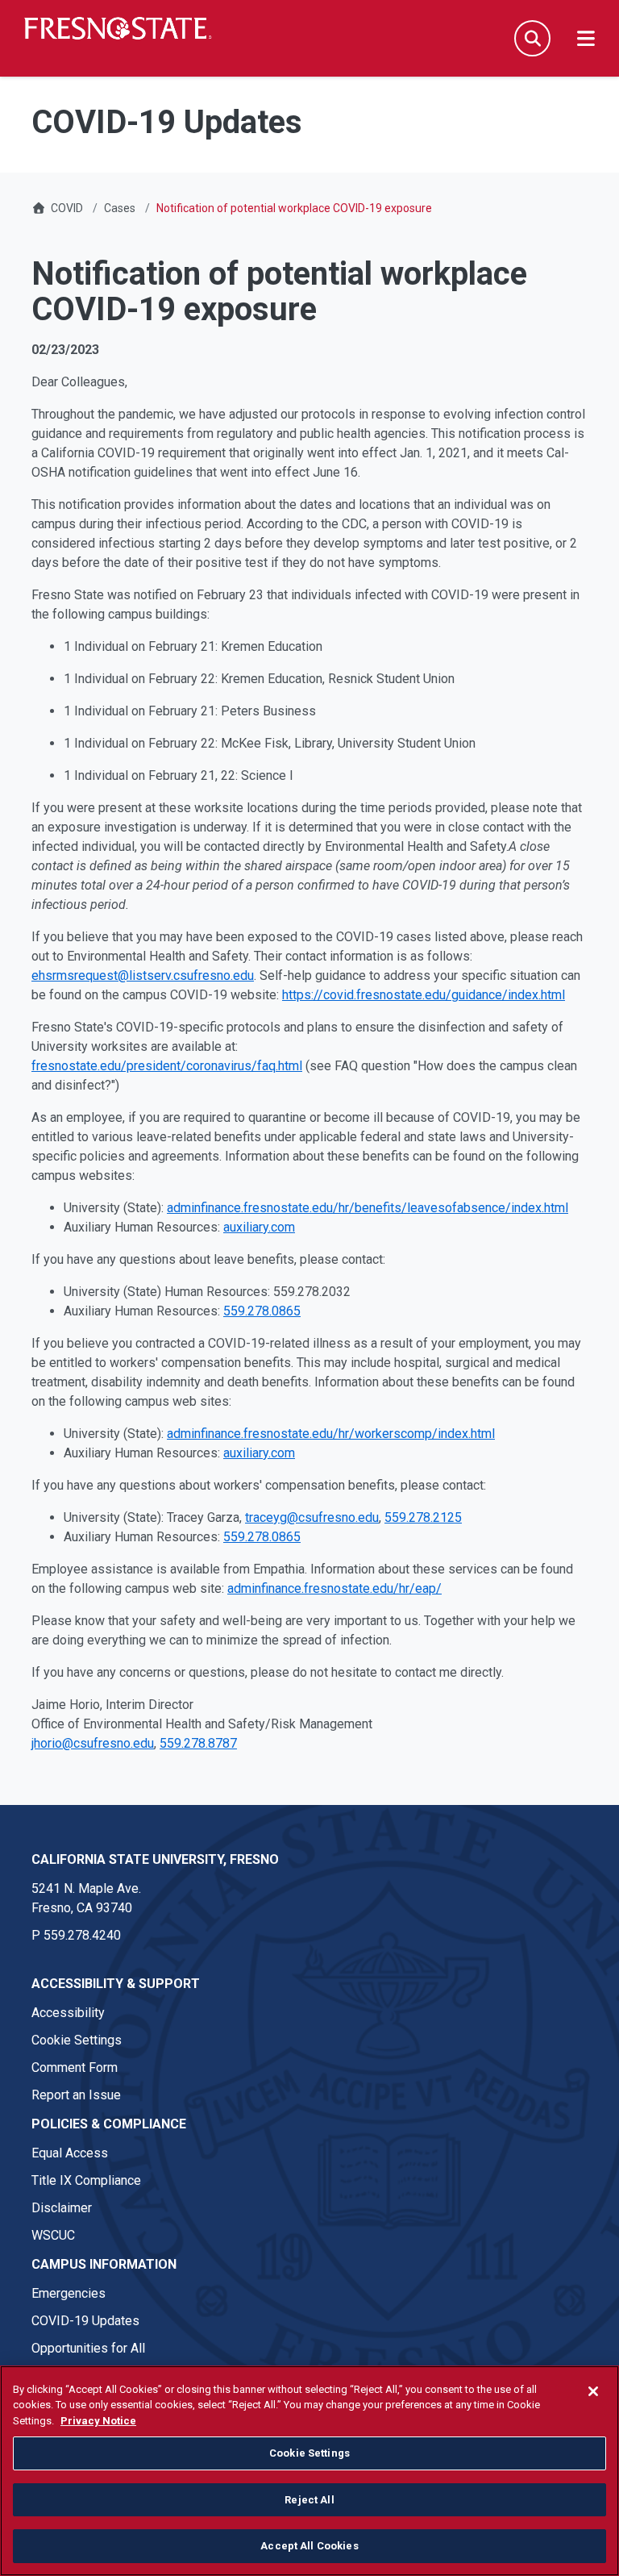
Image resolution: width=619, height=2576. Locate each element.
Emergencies (69, 2293)
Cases (120, 208)
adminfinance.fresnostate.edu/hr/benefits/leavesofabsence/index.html (368, 1208)
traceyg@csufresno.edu (312, 1517)
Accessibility (68, 2013)
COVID (67, 208)
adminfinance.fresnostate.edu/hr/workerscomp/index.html (331, 1434)
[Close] (593, 2391)
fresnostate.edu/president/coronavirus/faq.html (167, 1066)
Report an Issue (76, 2095)
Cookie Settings (77, 2040)
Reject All (309, 2500)
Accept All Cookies (309, 2546)
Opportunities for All (88, 2348)
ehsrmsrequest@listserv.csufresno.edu (143, 975)
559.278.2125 (423, 1517)
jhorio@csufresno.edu (93, 1743)
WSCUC (53, 2235)
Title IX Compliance (86, 2180)
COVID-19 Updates (85, 2321)
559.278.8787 (198, 1743)
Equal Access (70, 2153)
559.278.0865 (262, 1311)
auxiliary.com (259, 1227)
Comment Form (75, 2067)
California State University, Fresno (155, 1859)
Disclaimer (62, 2208)
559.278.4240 (82, 1935)
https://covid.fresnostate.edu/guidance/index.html (424, 995)
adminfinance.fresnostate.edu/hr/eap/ (334, 1588)
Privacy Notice (98, 2421)
